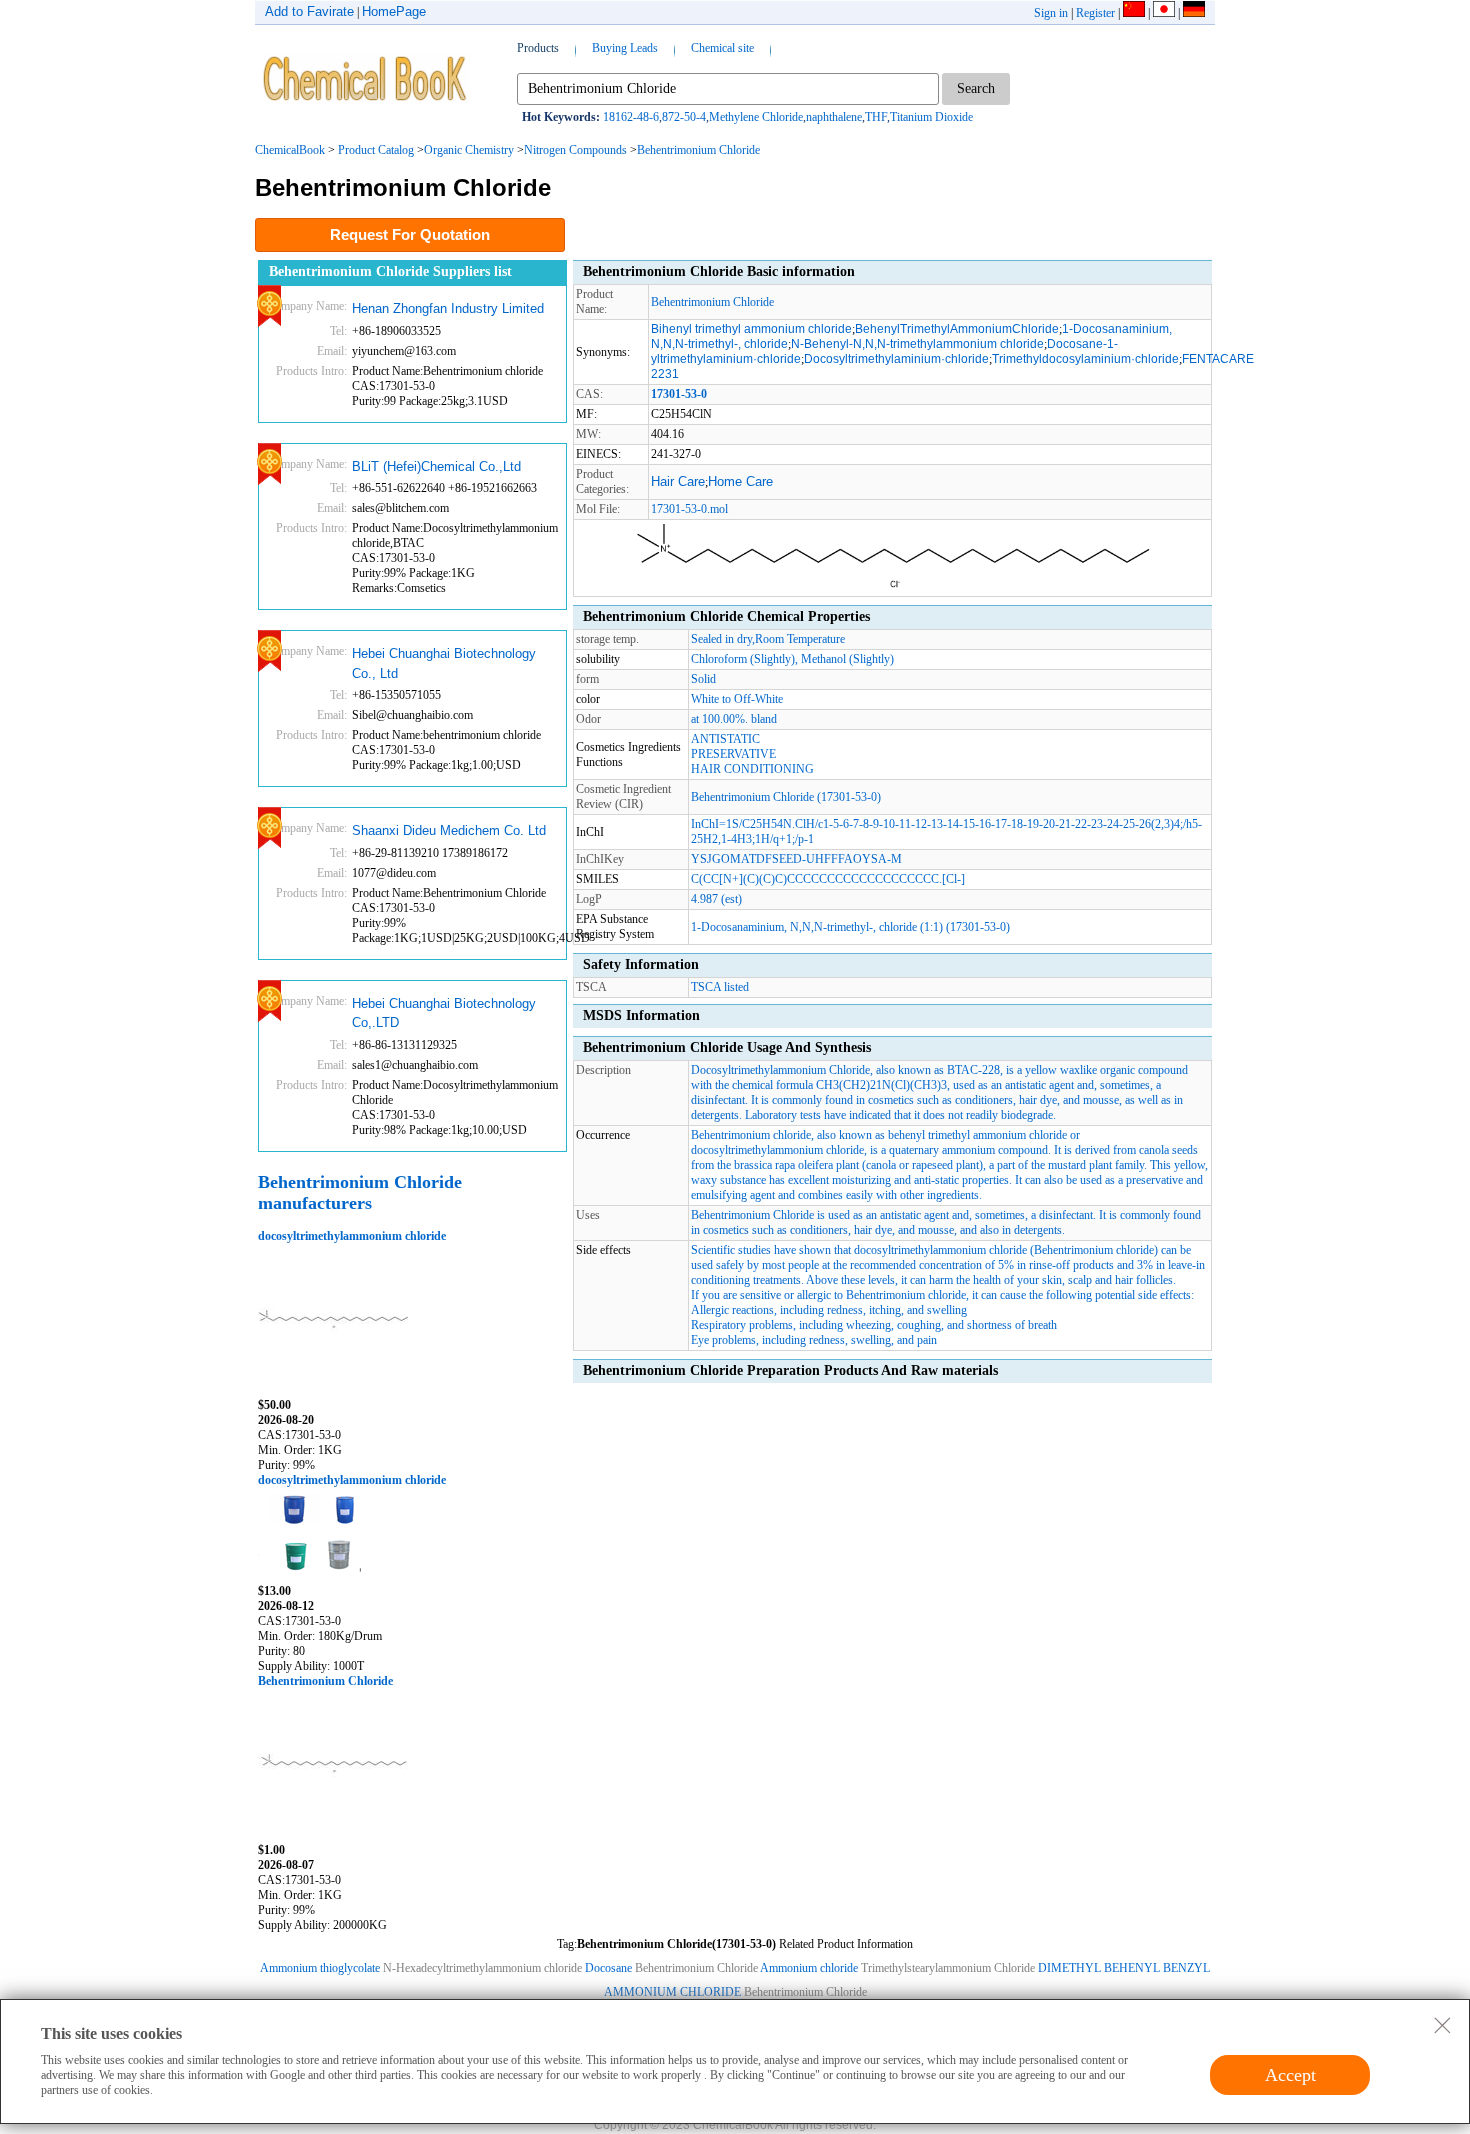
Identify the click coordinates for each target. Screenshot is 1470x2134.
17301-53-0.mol (689, 509)
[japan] (1164, 13)
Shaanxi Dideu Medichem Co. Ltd (449, 830)
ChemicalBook (290, 150)
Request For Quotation (410, 234)
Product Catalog (376, 150)
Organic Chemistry (469, 150)
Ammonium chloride (810, 1968)
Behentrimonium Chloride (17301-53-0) (786, 797)
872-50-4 (684, 117)
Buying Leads (625, 48)
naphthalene (834, 117)
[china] (1134, 13)
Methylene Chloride (756, 117)
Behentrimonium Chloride (698, 150)
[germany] (1194, 13)
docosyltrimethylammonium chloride (352, 1236)
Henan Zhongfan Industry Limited (448, 308)
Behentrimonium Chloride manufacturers (360, 1192)
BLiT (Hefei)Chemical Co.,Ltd (436, 466)
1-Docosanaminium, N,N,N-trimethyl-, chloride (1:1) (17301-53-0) (850, 927)
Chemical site (722, 48)
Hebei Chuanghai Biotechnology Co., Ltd (444, 663)
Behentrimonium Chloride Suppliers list (390, 271)
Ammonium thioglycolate (321, 1968)
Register (1095, 13)
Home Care (740, 481)
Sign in (1051, 13)
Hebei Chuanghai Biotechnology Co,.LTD (444, 1013)
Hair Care (678, 481)
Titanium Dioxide (931, 117)
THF (876, 117)
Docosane (608, 1968)
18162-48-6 (631, 117)
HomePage (394, 11)
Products (538, 48)
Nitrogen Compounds (575, 150)
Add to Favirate (309, 11)
